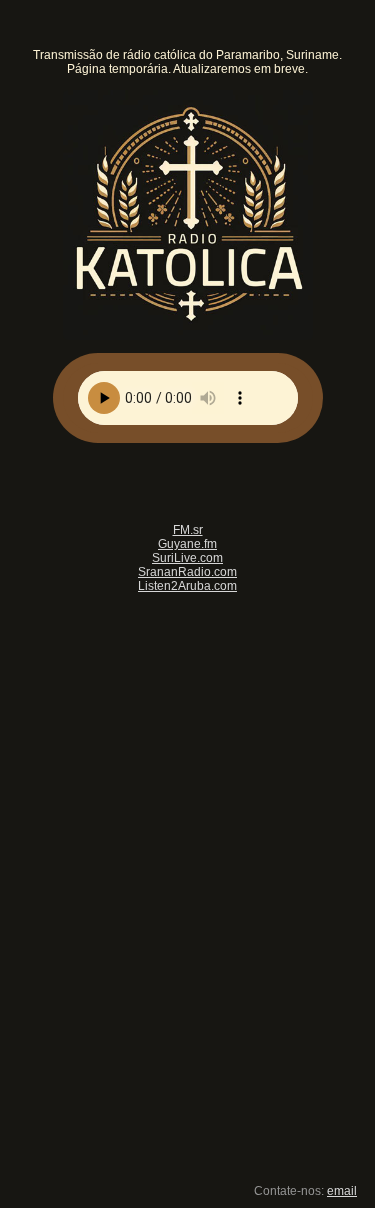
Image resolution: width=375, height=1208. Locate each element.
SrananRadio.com (187, 572)
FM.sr (188, 530)
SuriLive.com (187, 558)
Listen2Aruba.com (187, 586)
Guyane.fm (187, 544)
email (342, 1191)
